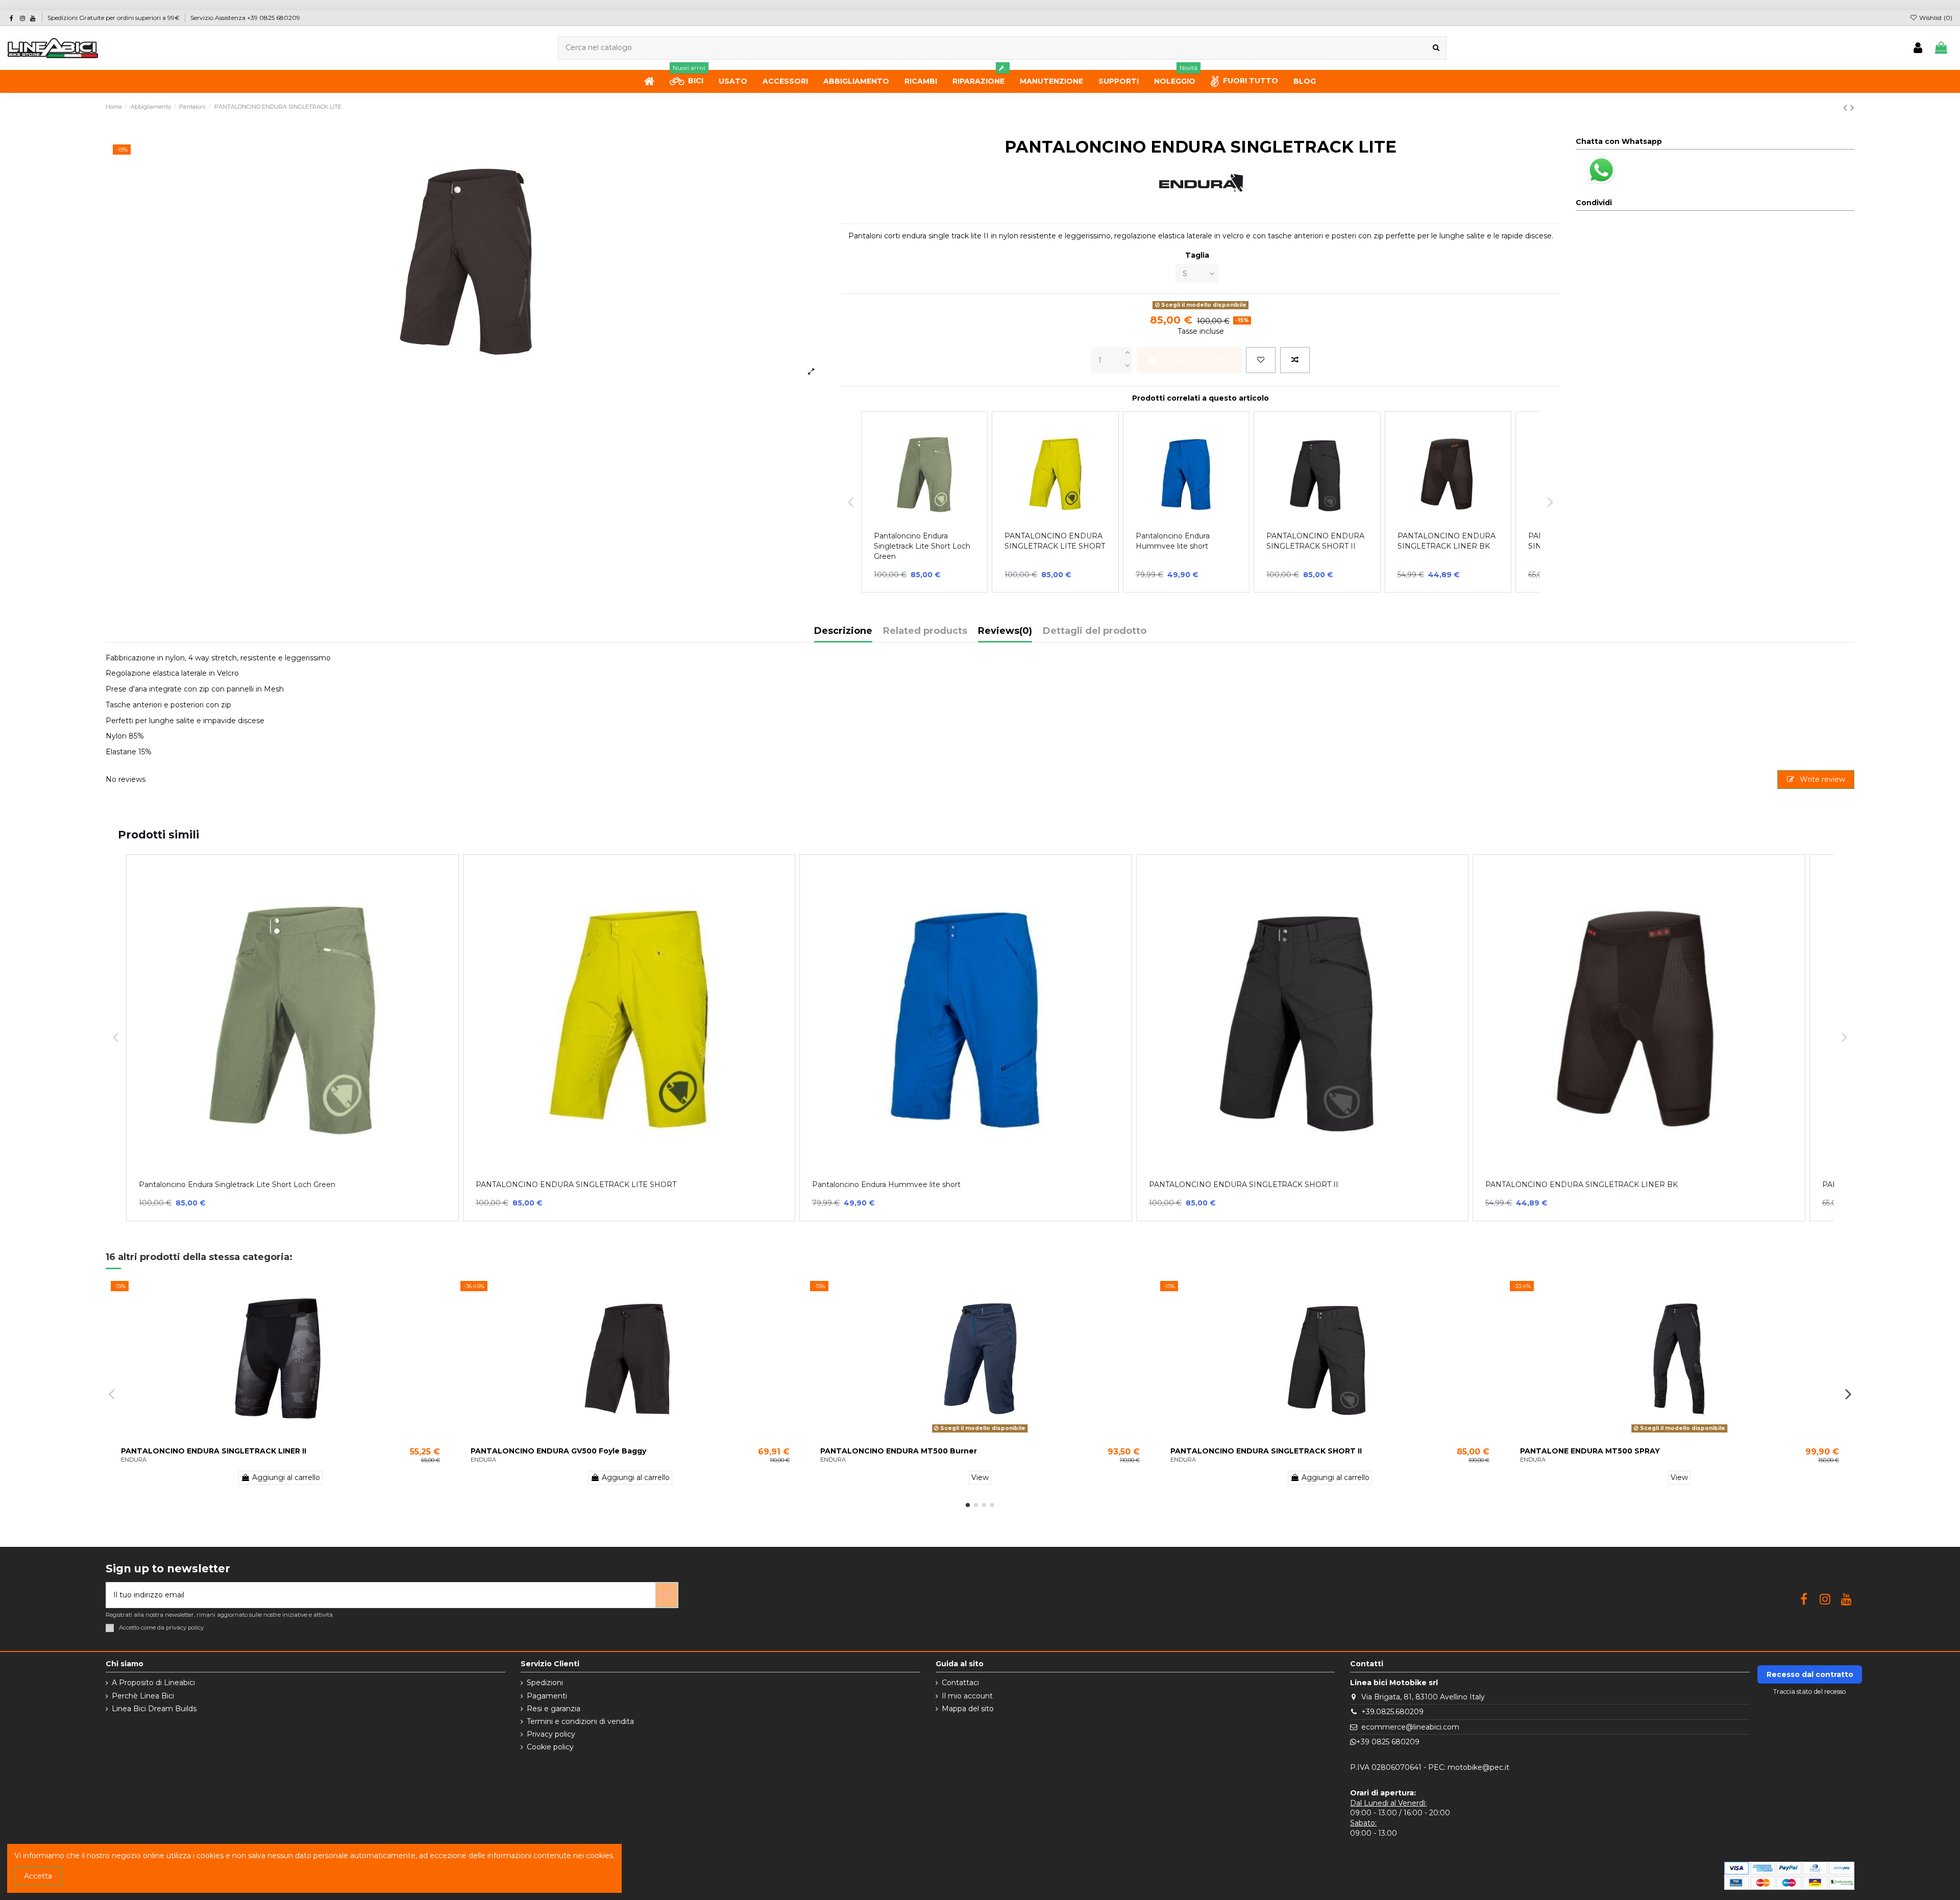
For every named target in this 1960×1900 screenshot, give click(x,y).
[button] (116, 1038)
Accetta (38, 1876)
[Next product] (1852, 107)
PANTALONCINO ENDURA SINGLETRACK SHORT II (1266, 1451)
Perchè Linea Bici (143, 1696)
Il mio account (967, 1696)
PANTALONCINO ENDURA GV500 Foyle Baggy (558, 1451)
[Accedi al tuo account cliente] (1918, 48)
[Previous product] (1847, 107)
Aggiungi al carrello (1197, 360)
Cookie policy (550, 1747)
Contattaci (960, 1683)
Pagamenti (547, 1696)
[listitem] (292, 1038)
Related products (925, 631)
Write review (1821, 779)
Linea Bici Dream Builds (154, 1709)
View (980, 1477)
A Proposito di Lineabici (153, 1683)
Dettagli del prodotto (1095, 631)
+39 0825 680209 (1388, 1742)
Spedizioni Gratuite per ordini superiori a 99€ (114, 18)
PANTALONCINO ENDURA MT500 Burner (899, 1451)
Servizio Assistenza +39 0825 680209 (245, 18)
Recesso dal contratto (1810, 1674)
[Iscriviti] (667, 1595)
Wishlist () (1935, 18)
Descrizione (843, 631)
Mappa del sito (968, 1709)
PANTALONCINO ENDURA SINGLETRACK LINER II (214, 1451)
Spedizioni (545, 1683)
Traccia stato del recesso (1810, 1692)
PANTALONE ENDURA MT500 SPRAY (1590, 1451)
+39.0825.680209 (1392, 1712)
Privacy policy (551, 1734)
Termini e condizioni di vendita (580, 1721)
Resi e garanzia (554, 1709)
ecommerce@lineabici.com (1410, 1727)
